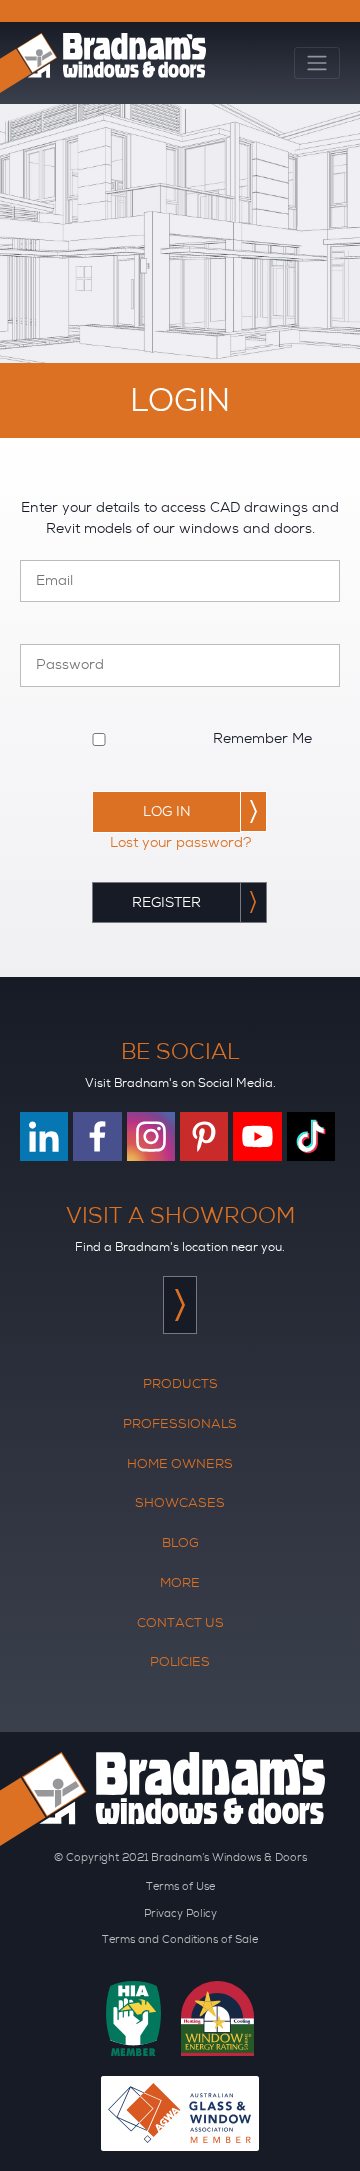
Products (180, 1383)
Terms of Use (180, 1886)
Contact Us (180, 1622)
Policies (180, 1661)
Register (166, 902)
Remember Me (262, 738)
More (180, 1582)
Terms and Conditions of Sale (180, 1939)
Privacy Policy (180, 1913)
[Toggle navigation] (317, 63)
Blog (180, 1542)
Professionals (180, 1423)
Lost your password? (180, 842)
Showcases (180, 1502)
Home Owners (180, 1463)
